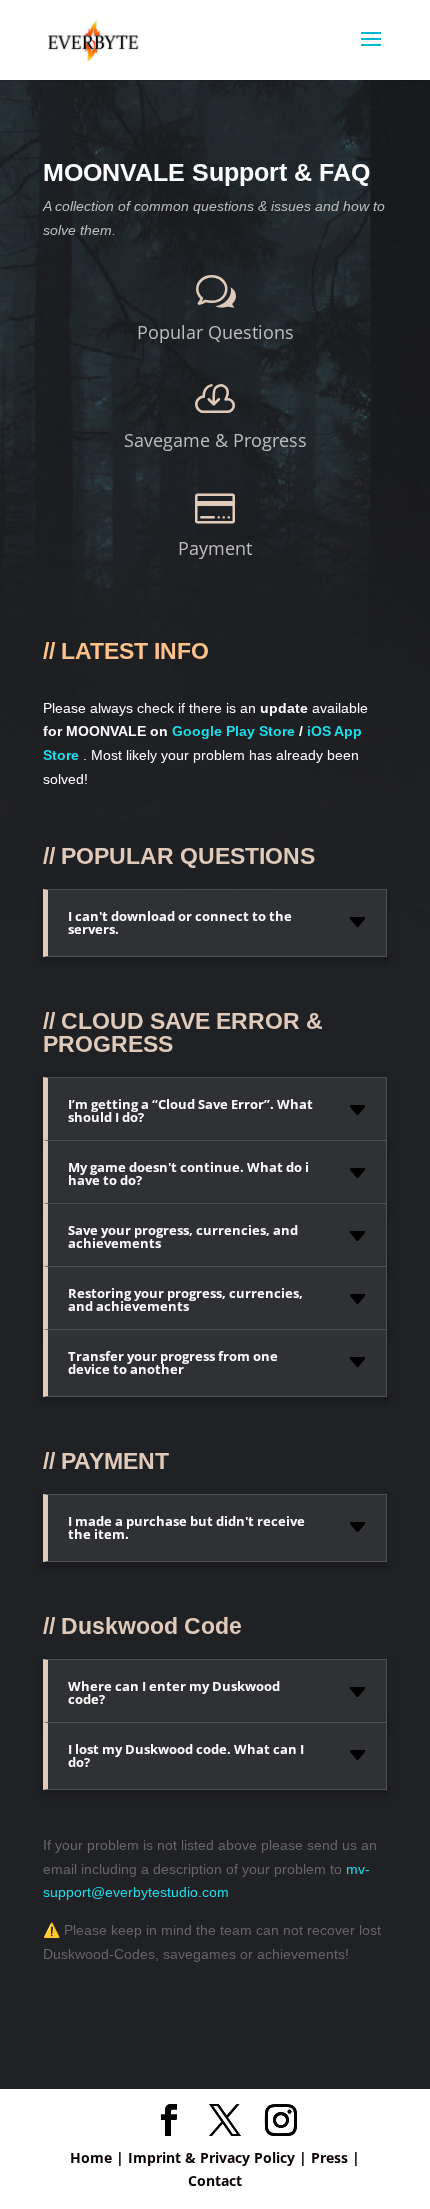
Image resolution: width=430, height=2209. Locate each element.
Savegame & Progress (215, 440)
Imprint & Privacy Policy (211, 2157)
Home (91, 2157)
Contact (215, 2180)
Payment (215, 548)
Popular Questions (215, 332)
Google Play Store (233, 731)
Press (329, 2157)
